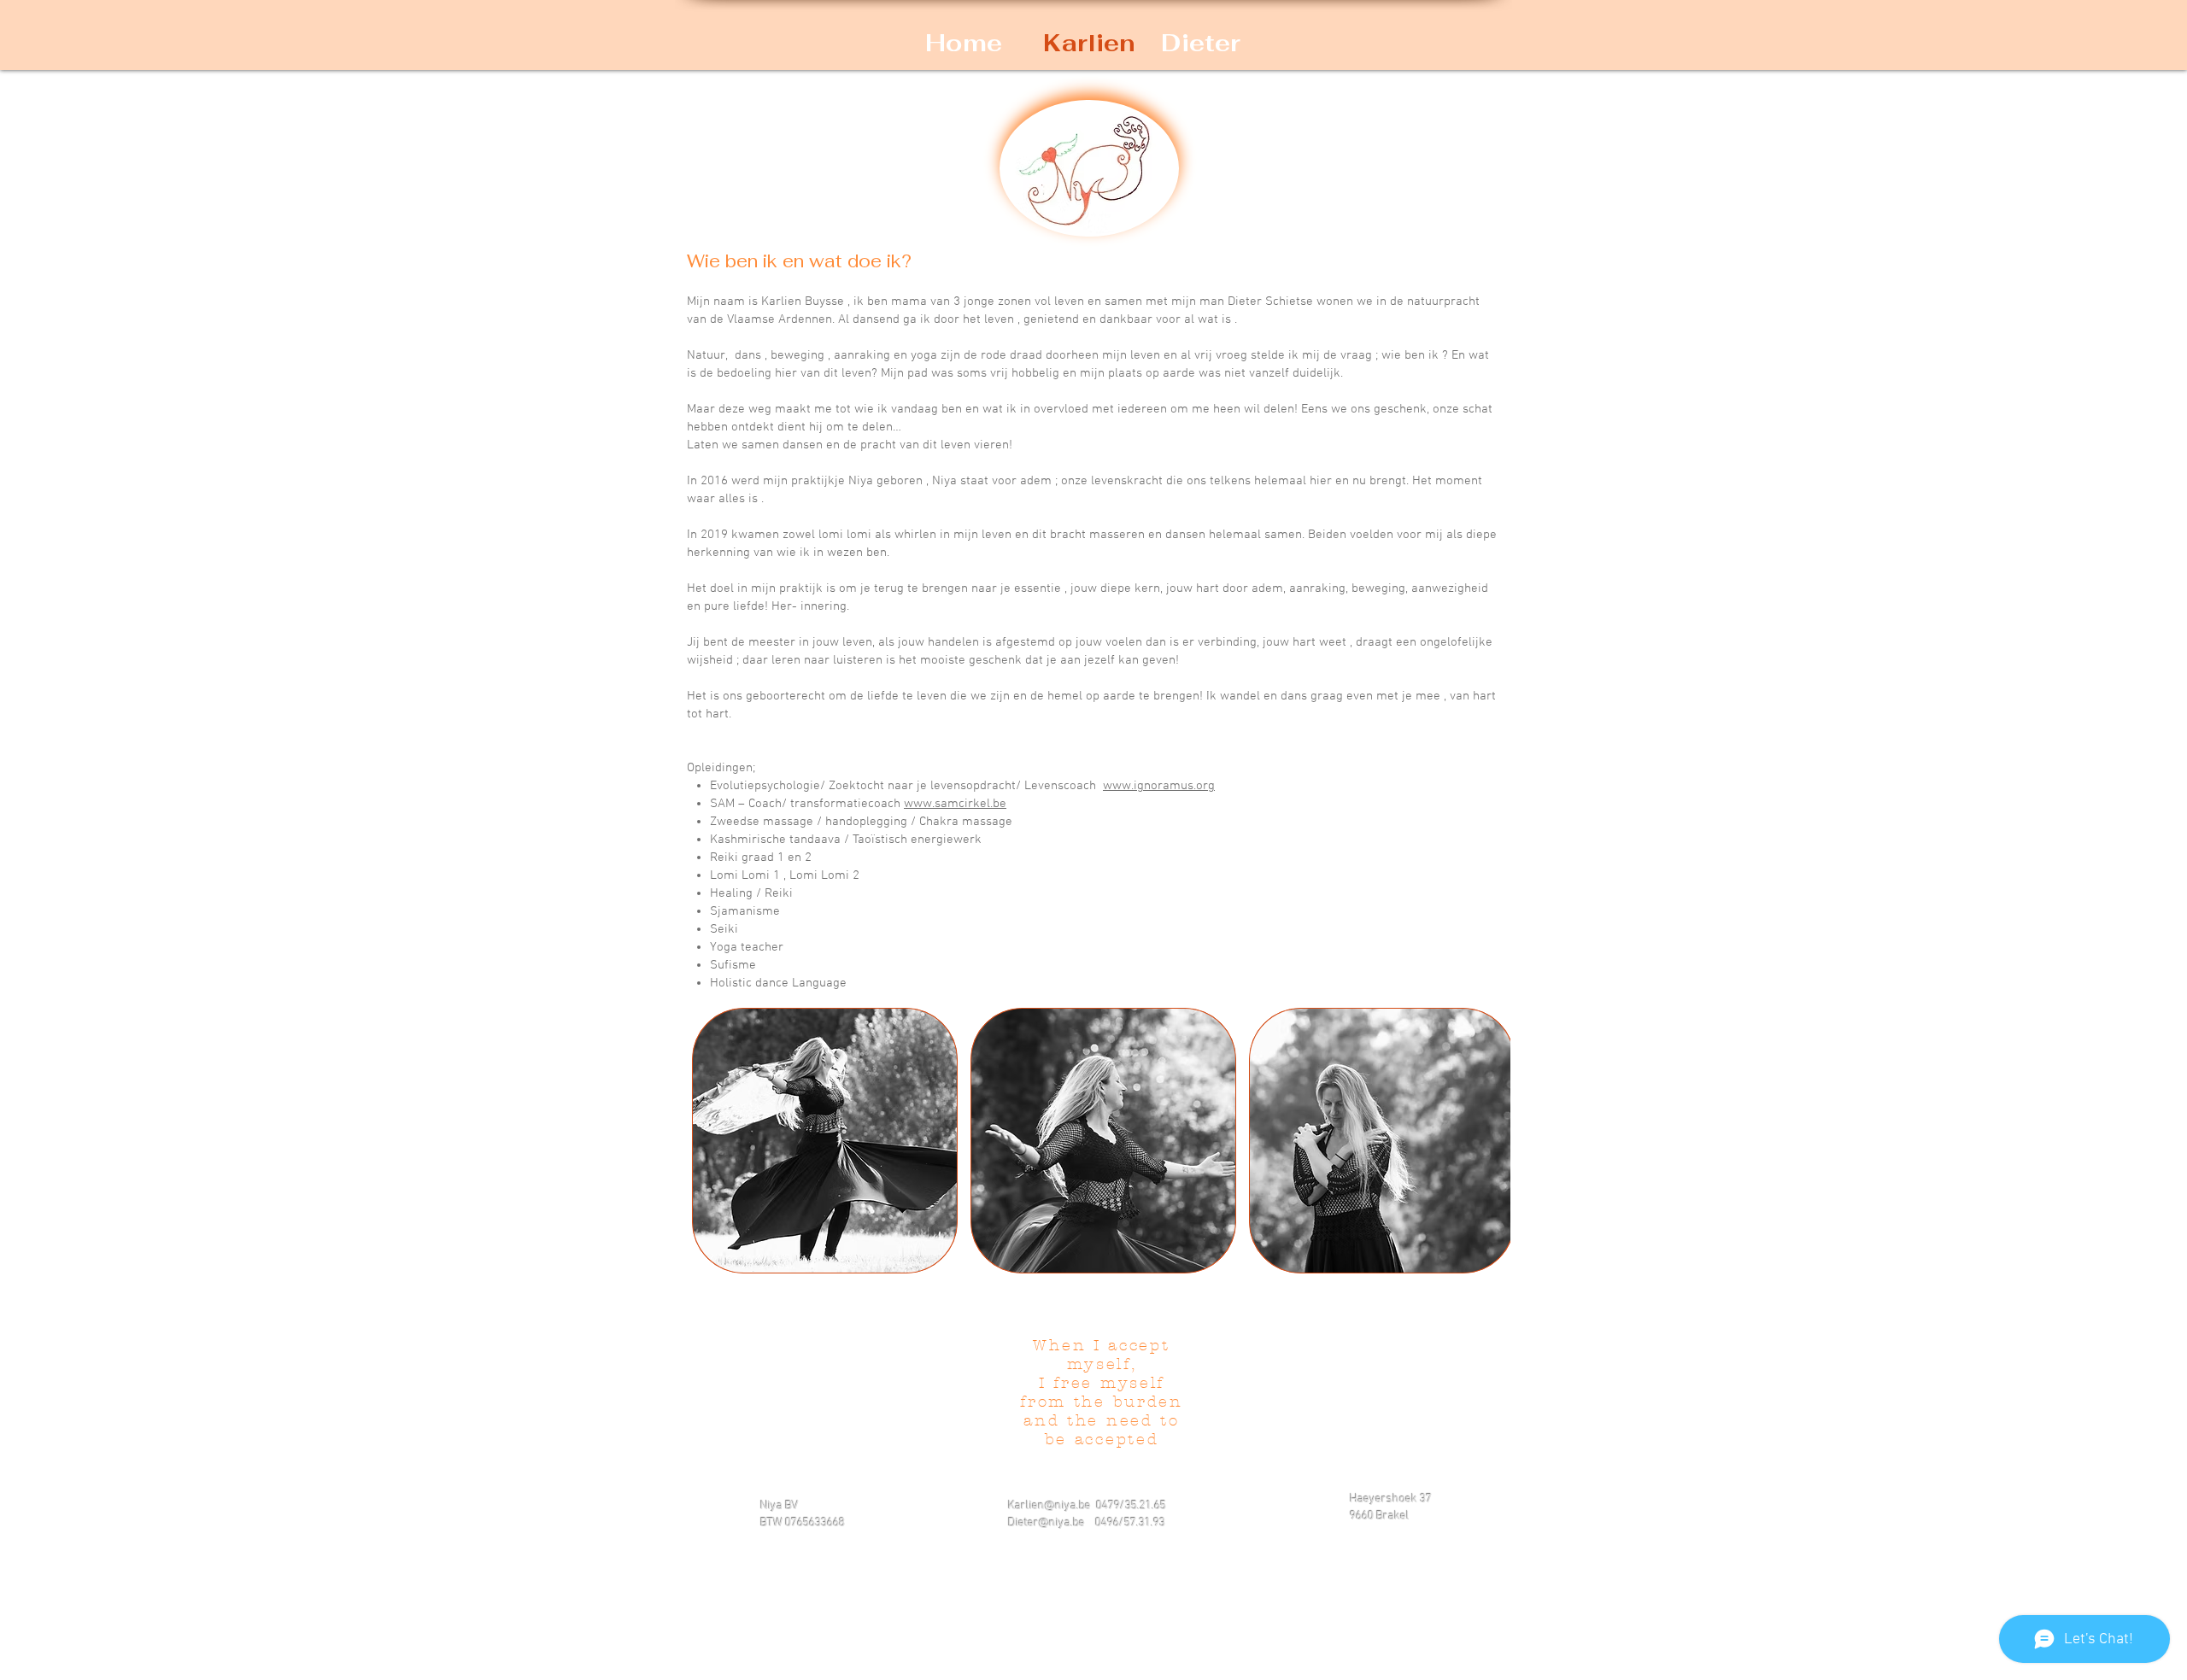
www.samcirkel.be (955, 804)
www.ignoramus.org (1159, 786)
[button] (825, 1141)
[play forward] (1489, 1141)
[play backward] (713, 1141)
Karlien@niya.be (1050, 1506)
